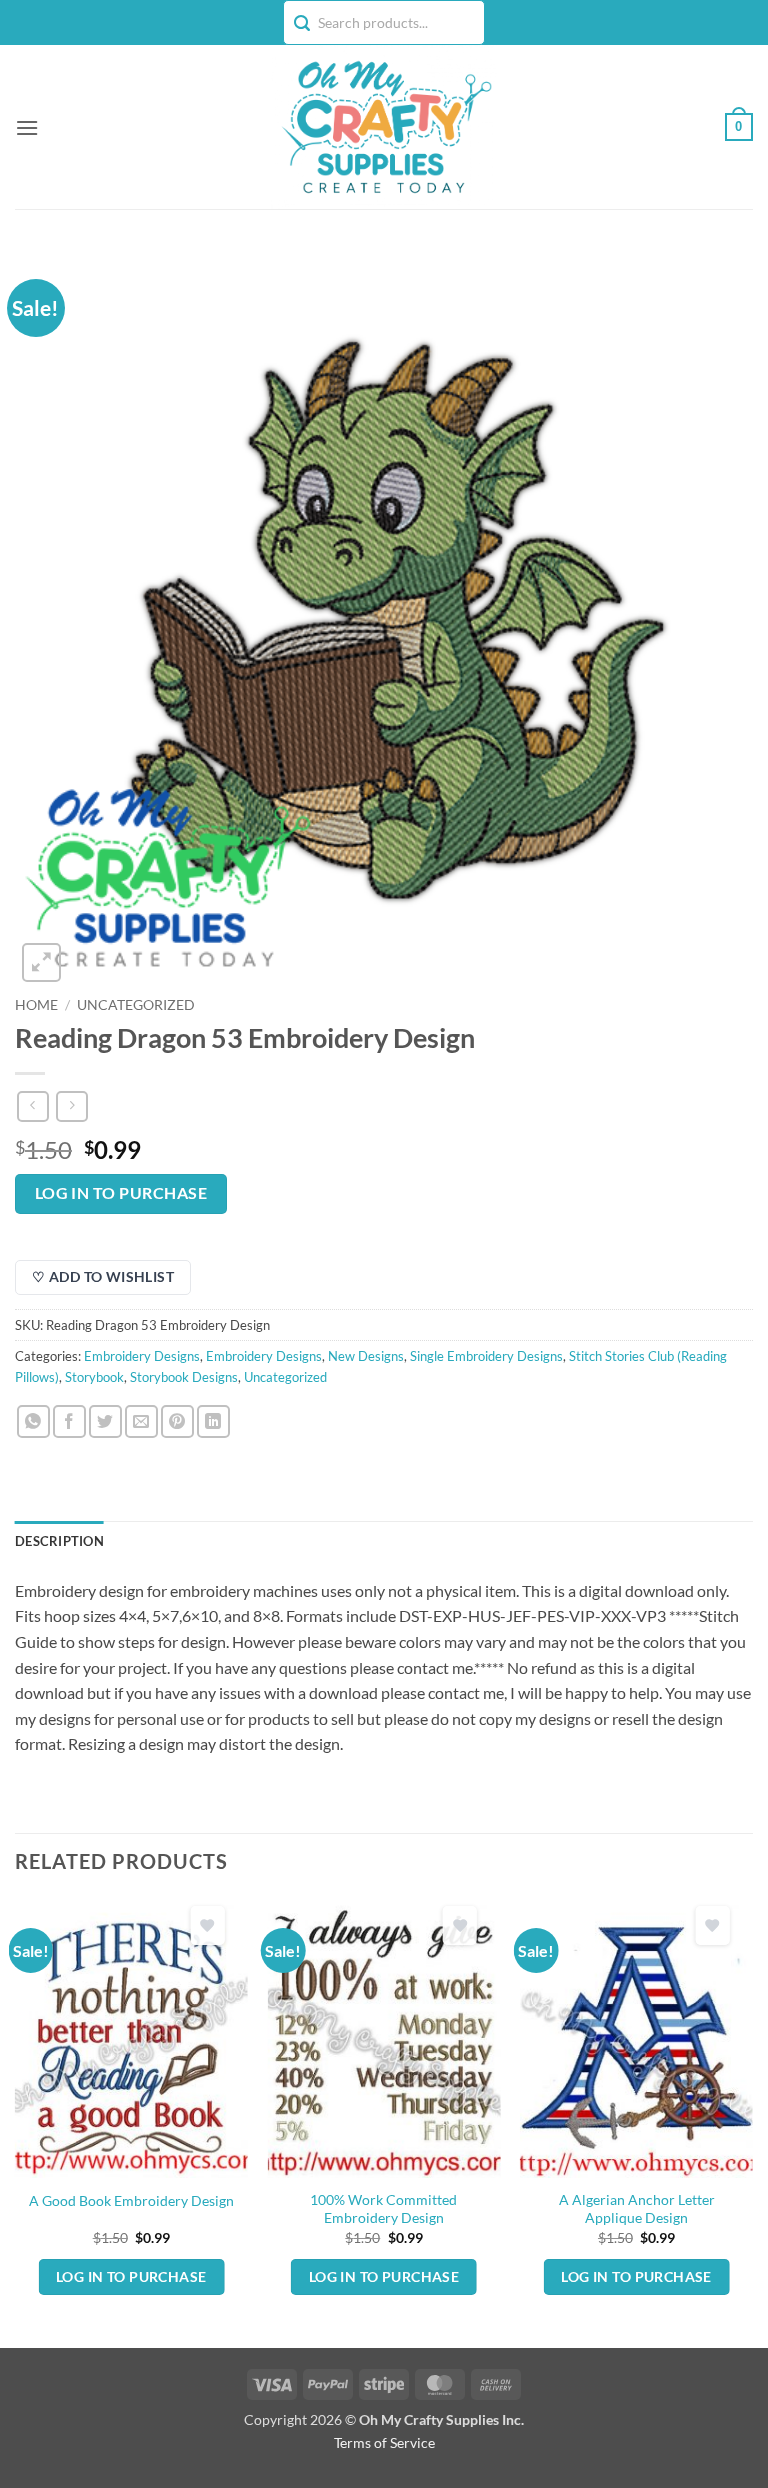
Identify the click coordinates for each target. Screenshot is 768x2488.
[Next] (752, 2121)
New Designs (366, 1356)
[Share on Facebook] (69, 1421)
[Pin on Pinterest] (177, 1421)
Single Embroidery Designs (486, 1356)
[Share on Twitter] (105, 1421)
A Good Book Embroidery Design (131, 2200)
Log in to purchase (121, 1193)
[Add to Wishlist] (207, 1925)
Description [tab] (59, 1541)
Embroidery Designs (142, 1356)
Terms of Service (384, 2442)
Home (36, 1005)
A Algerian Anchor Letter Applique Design (637, 2209)
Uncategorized (136, 1005)
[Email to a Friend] (141, 1421)
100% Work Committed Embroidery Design (383, 2209)
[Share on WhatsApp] (33, 1421)
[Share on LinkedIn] (213, 1421)
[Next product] (32, 1106)
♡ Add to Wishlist (103, 1276)
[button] (27, 127)
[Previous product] (71, 1106)
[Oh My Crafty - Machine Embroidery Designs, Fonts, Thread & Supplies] (384, 127)
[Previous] (16, 2121)
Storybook (94, 1377)
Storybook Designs (184, 1377)
